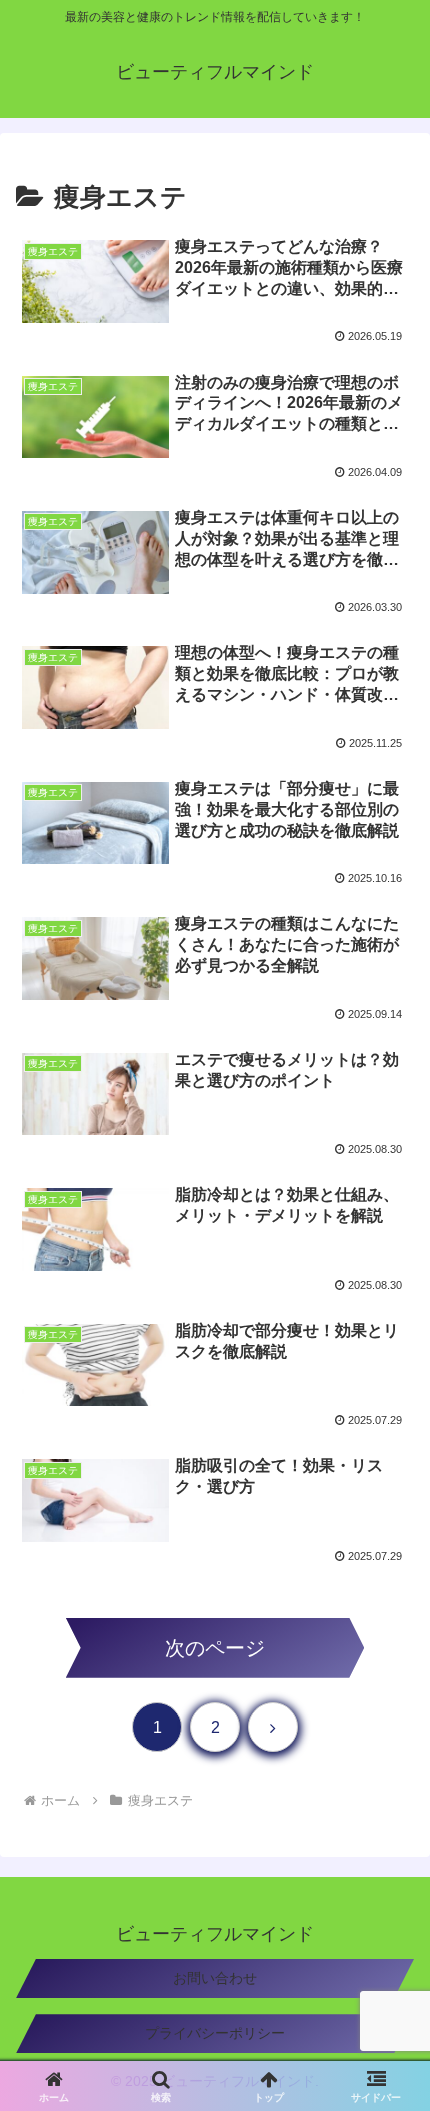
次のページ (215, 1648)
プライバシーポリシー (215, 2033)
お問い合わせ (215, 1978)
